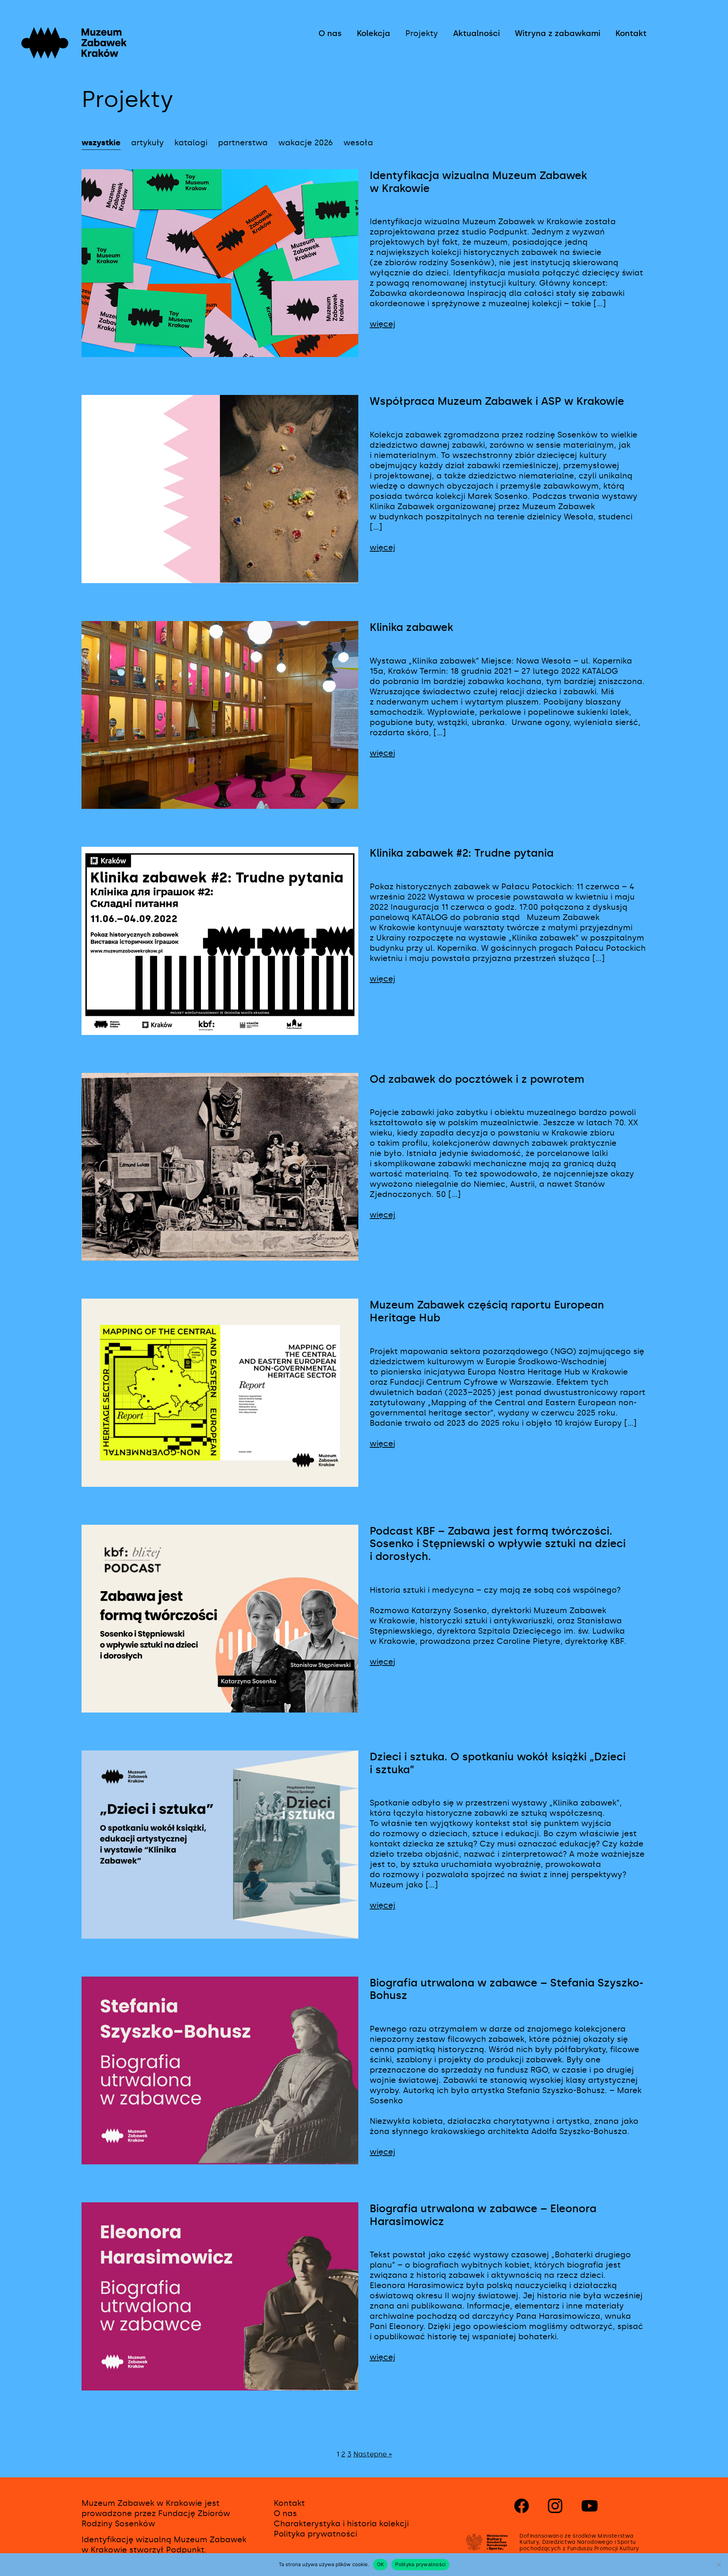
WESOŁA (358, 143)
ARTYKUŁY (147, 143)
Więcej (383, 324)
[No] (719, 2565)
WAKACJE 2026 (306, 143)
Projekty (422, 33)
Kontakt (631, 33)
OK (380, 2564)
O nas (330, 33)
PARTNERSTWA (243, 143)
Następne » (373, 2454)
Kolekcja (373, 33)
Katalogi (191, 143)
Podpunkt (185, 2550)
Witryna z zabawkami (558, 33)
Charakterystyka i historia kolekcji (341, 2524)
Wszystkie (101, 143)
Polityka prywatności (315, 2534)
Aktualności (476, 33)
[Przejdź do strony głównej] (104, 55)
